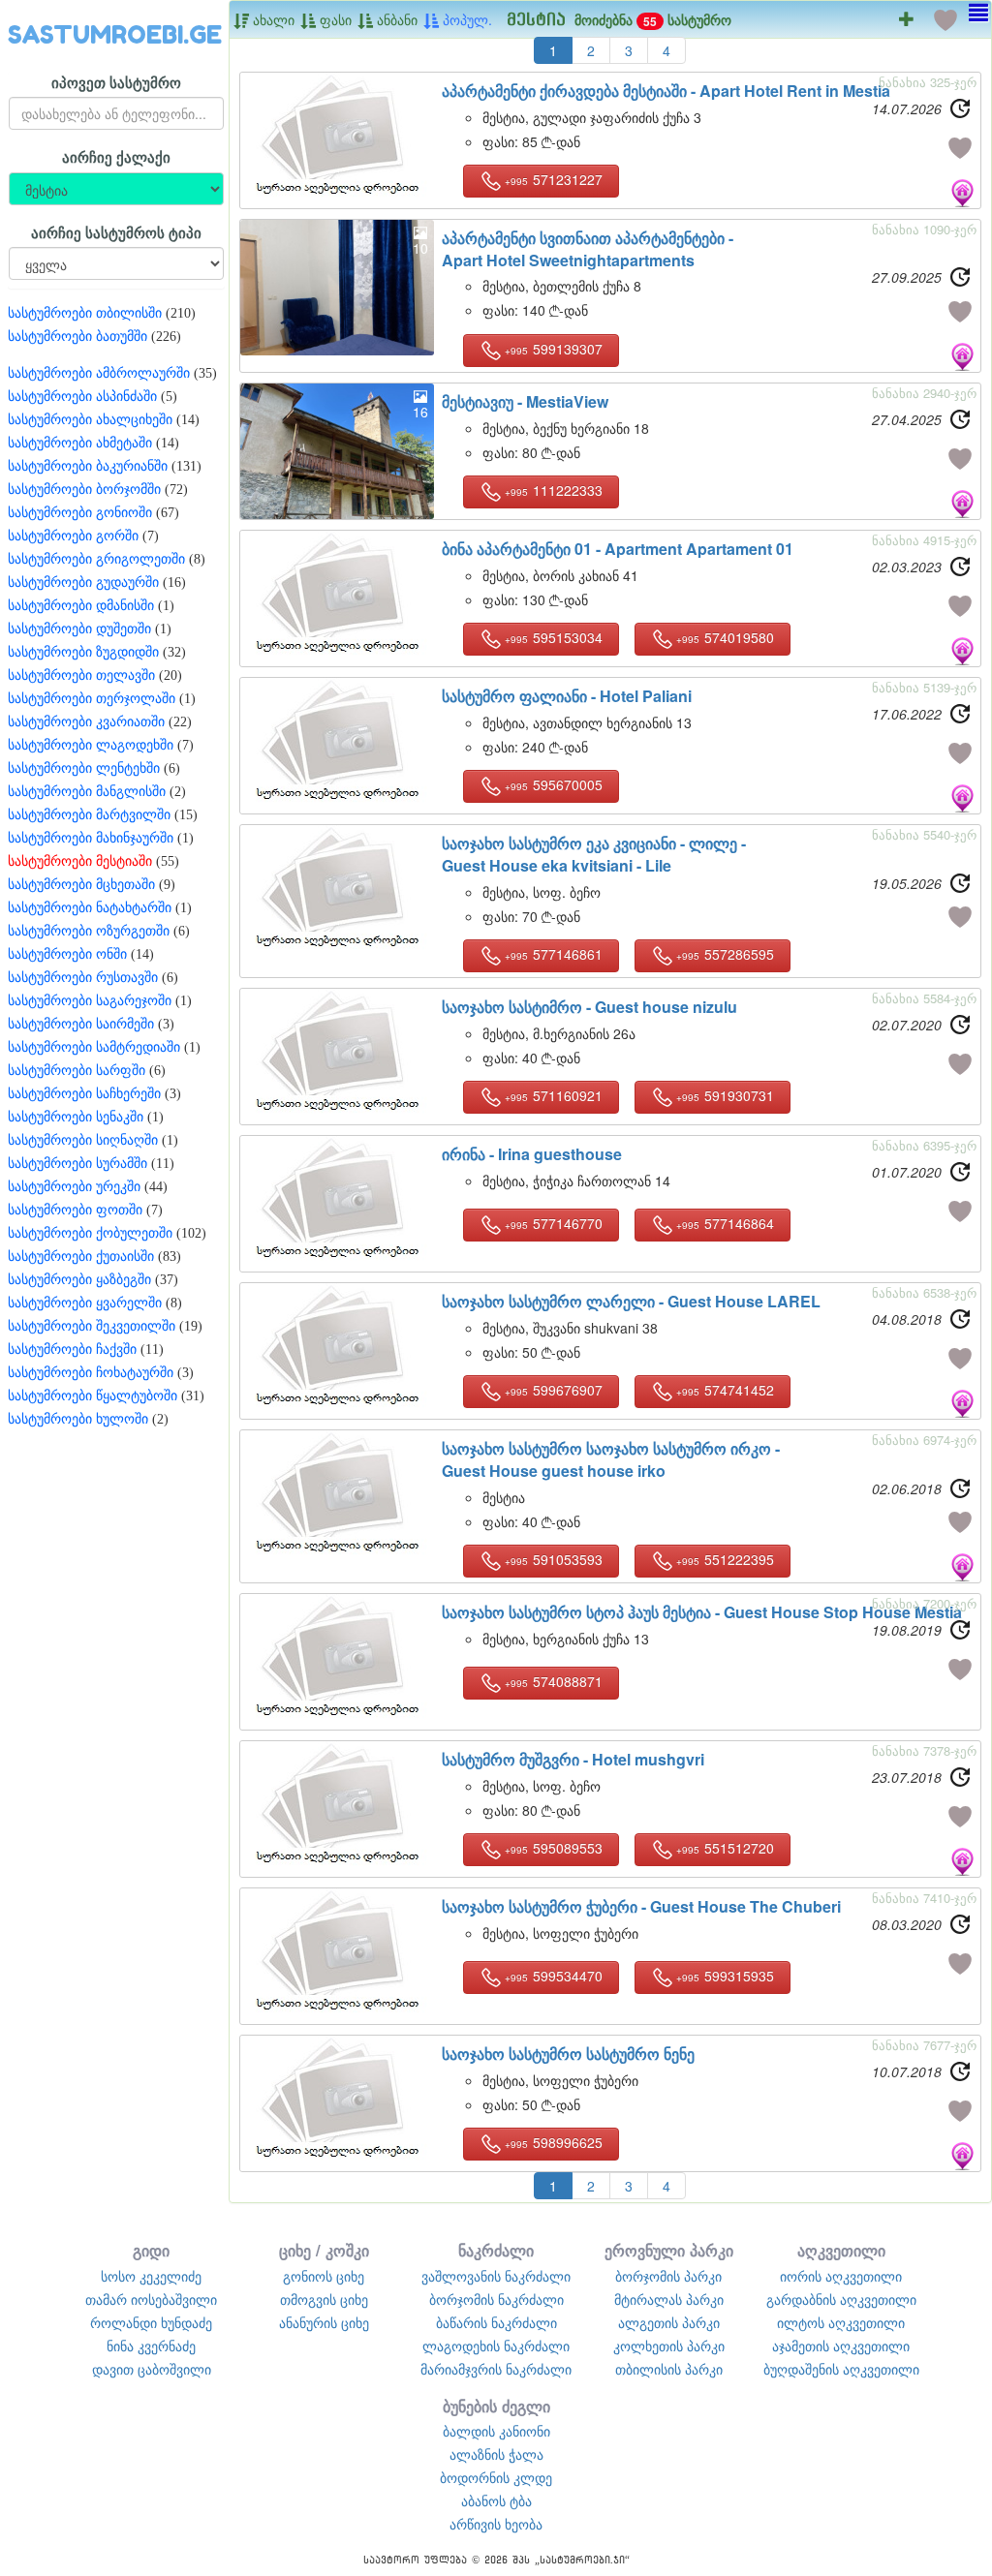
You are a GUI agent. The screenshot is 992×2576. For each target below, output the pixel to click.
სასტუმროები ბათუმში (77, 337)
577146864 (725, 1223)
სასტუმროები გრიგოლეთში (96, 559)
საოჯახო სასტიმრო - (589, 1007)
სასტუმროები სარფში (77, 1071)
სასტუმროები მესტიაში (80, 861)
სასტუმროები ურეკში (74, 1187)
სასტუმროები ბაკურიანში (88, 466)
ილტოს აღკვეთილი (841, 2322)
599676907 (554, 1390)
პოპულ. (465, 19)
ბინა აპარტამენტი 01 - (618, 549)
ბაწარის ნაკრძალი (496, 2322)
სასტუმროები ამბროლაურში (99, 373)
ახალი (272, 19)
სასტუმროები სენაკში (76, 1117)
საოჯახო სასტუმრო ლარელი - (631, 1301)
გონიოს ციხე (324, 2276)
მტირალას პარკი (669, 2299)
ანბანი (395, 19)
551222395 (725, 1559)
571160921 (554, 1095)
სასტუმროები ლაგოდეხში (91, 745)
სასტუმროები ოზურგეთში (89, 931)
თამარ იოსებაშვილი (151, 2299)
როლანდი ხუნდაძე (151, 2322)
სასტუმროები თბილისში (85, 313)
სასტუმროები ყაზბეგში (79, 1280)
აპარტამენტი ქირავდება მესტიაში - (666, 91)
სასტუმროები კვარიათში (86, 722)
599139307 (554, 349)
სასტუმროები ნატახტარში (90, 908)
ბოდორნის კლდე (496, 2477)
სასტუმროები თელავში (81, 675)
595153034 (554, 637)
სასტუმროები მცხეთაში (81, 885)
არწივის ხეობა (496, 2524)
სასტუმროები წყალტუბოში (93, 1396)
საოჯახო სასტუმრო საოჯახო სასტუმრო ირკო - (611, 1459)
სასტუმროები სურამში (77, 1164)
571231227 (554, 179)
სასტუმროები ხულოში (78, 1419)
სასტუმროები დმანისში (81, 606)
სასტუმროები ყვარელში (85, 1303)
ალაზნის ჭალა (496, 2454)
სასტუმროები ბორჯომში (84, 490)
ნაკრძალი (496, 2250)
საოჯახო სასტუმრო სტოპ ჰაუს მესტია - (702, 1612)
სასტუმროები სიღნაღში (83, 1140)
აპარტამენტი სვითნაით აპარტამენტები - (588, 249)
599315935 (725, 1976)
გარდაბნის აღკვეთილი (841, 2299)
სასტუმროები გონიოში (80, 513)
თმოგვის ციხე (324, 2299)
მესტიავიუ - (525, 401)
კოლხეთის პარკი (669, 2346)
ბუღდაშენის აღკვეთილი (841, 2369)
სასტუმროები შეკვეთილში (92, 1326)
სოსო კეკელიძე (151, 2276)
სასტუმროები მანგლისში (87, 792)
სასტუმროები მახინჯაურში (91, 838)
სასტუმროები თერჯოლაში (92, 699)
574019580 (725, 637)
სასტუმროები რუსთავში (83, 978)
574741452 (725, 1390)
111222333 (554, 490)
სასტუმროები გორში (73, 536)
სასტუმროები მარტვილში (89, 815)
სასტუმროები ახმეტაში (80, 443)
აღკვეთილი (841, 2250)
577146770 (554, 1223)
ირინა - (532, 1154)
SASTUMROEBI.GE (115, 35)
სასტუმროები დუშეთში (79, 629)
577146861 (554, 954)
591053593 (554, 1559)
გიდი (151, 2250)
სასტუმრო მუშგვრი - (573, 1759)
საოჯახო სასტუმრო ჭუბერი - (641, 1906)
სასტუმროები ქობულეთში (90, 1233)
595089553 (554, 1848)
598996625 (554, 2142)
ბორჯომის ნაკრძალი (496, 2299)
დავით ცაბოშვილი (152, 2369)
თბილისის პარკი (669, 2369)
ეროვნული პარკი (669, 2250)
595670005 (554, 784)
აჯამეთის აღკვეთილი (841, 2346)
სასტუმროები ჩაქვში (72, 1349)
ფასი (334, 19)
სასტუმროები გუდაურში (83, 583)
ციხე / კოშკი (324, 2250)
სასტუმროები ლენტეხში (84, 768)
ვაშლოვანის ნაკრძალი (496, 2276)
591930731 (725, 1095)
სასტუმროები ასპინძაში (82, 397)
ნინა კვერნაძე (151, 2346)
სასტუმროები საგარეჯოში (90, 1001)
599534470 (554, 1976)
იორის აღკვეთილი (841, 2276)
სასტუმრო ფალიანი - (567, 696)
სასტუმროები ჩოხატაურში (91, 1373)
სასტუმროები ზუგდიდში (83, 652)
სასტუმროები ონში (67, 954)
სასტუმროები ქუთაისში (81, 1257)
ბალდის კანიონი (496, 2431)
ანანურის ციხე (324, 2322)
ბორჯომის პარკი (668, 2276)
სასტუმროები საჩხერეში (84, 1094)
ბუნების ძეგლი (496, 2406)
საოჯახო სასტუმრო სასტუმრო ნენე (568, 2054)
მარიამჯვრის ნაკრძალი (496, 2369)
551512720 (725, 1848)
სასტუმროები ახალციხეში (90, 420)
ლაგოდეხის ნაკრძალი (496, 2346)
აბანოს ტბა (496, 2500)
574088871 (554, 1681)
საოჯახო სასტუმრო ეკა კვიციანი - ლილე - (594, 854)
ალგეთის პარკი (669, 2322)
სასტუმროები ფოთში (75, 1210)
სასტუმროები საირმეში (81, 1024)
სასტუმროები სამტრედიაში (94, 1047)
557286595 (725, 954)
